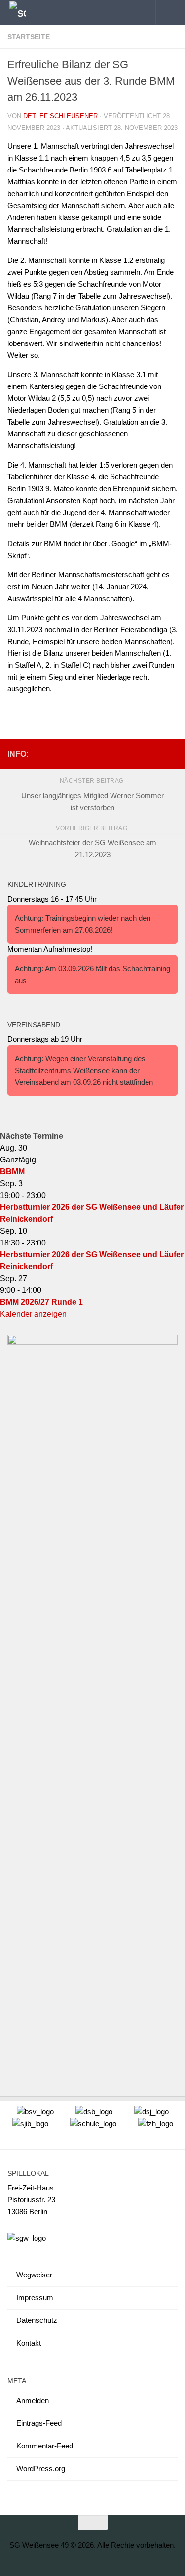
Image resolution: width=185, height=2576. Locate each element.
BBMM (12, 1172)
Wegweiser (34, 2275)
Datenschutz (37, 2320)
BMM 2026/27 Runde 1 (41, 1302)
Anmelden (33, 2400)
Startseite (29, 37)
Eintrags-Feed (39, 2423)
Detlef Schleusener (60, 116)
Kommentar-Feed (45, 2446)
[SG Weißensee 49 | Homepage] (20, 13)
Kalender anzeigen (33, 1314)
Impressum (35, 2297)
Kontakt (29, 2343)
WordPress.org (41, 2469)
